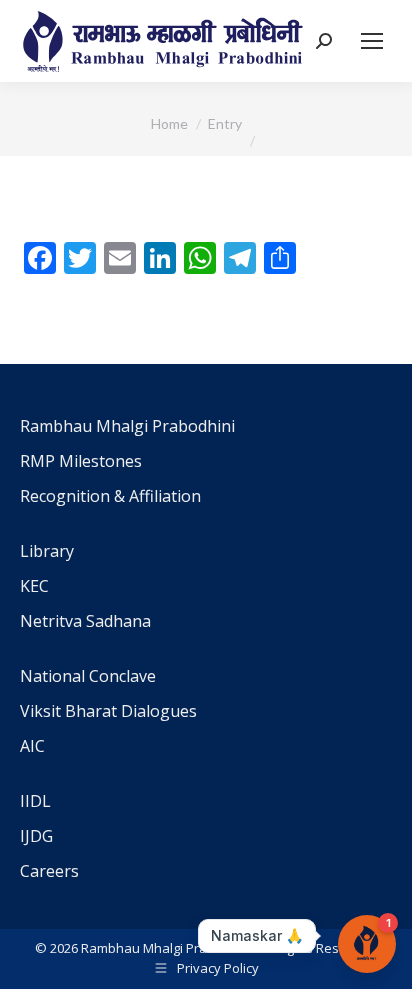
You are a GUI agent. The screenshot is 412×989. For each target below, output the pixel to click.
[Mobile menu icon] (372, 41)
